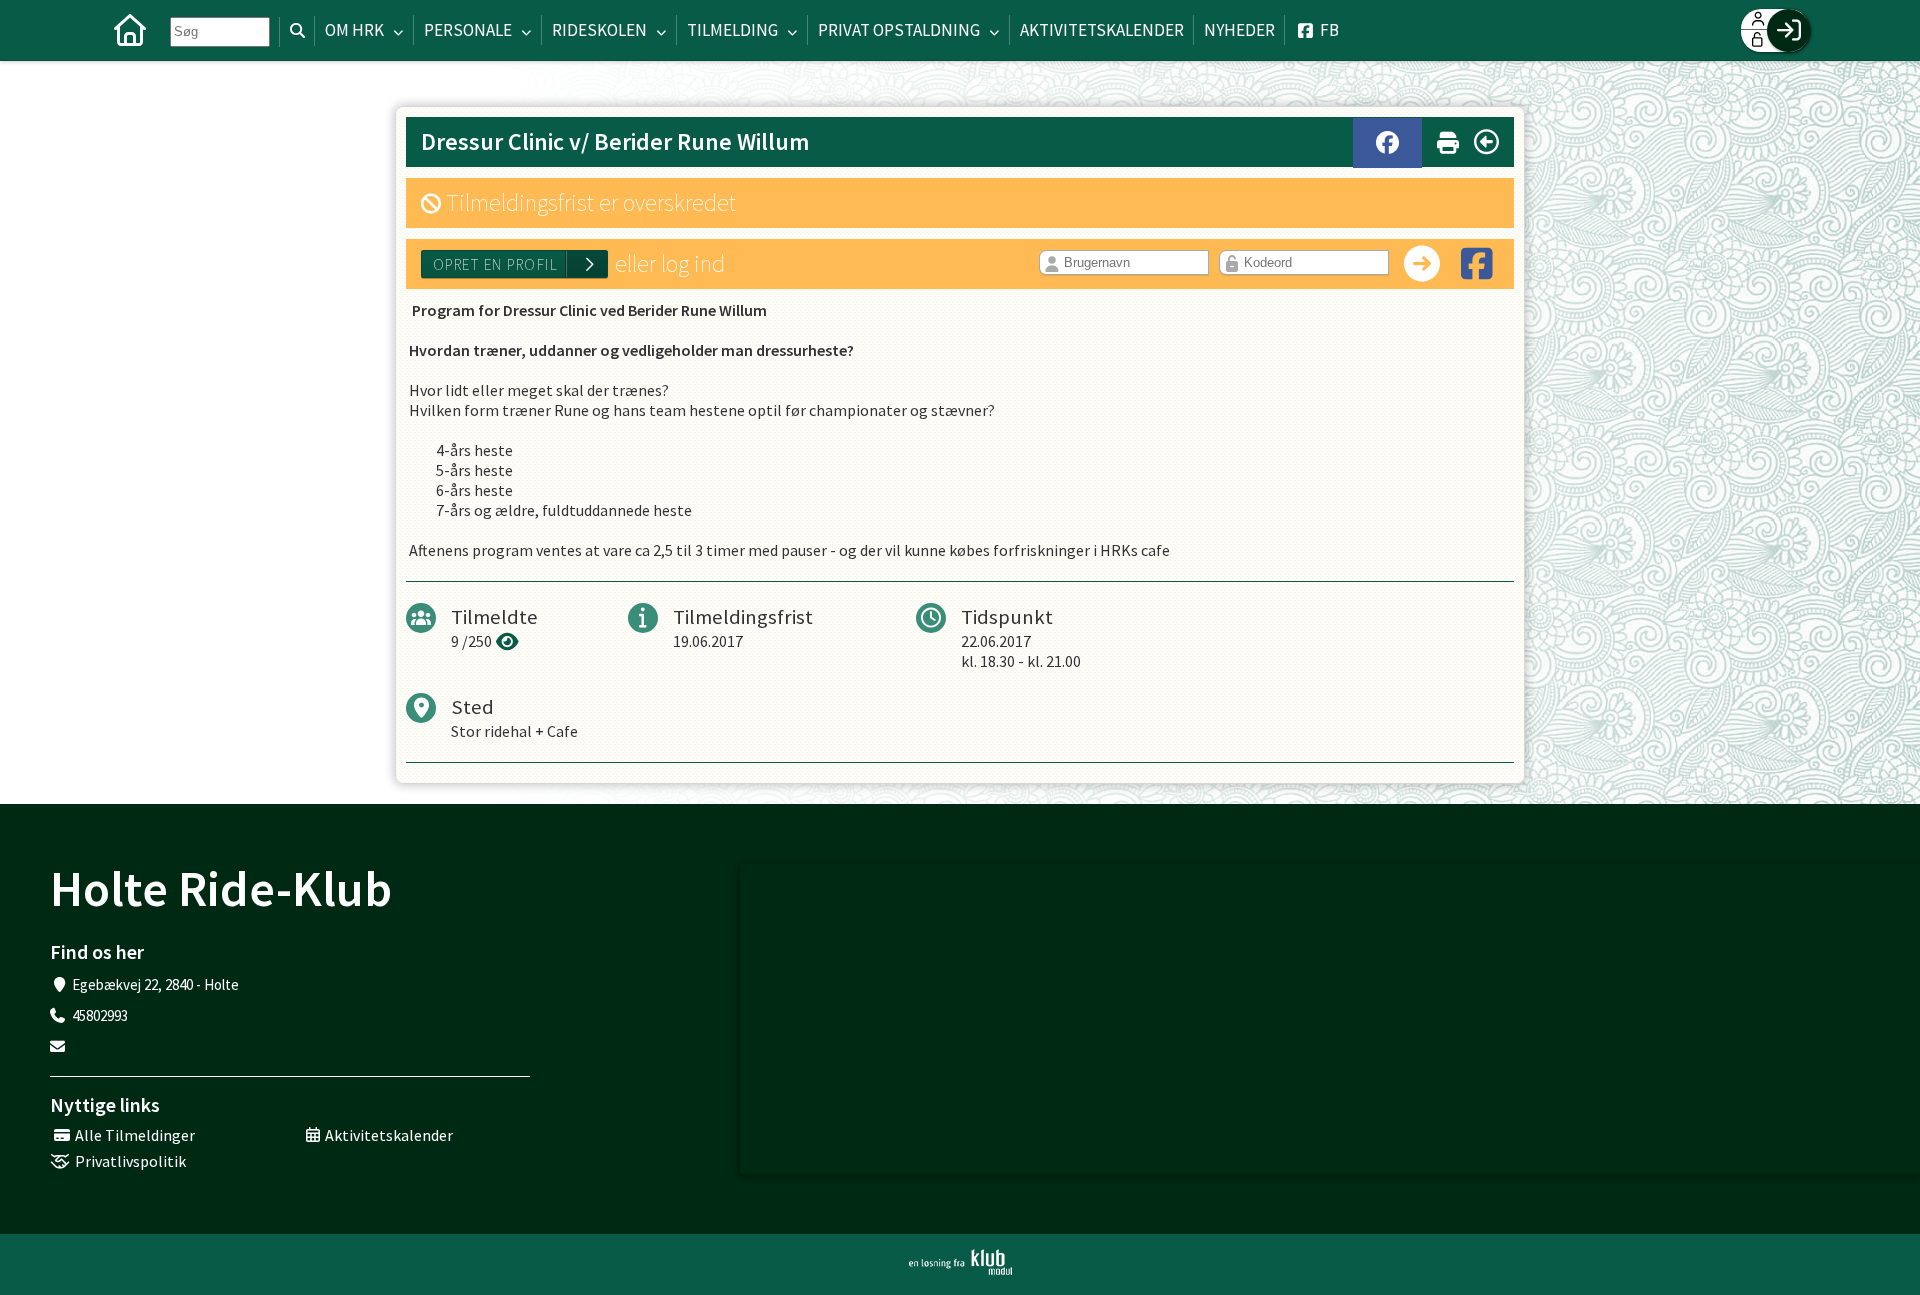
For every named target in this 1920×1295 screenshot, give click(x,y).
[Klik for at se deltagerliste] (507, 641)
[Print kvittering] (1448, 138)
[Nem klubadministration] (960, 1262)
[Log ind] (1788, 30)
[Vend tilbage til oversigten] (1486, 142)
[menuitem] (130, 30)
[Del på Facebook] (1387, 143)
